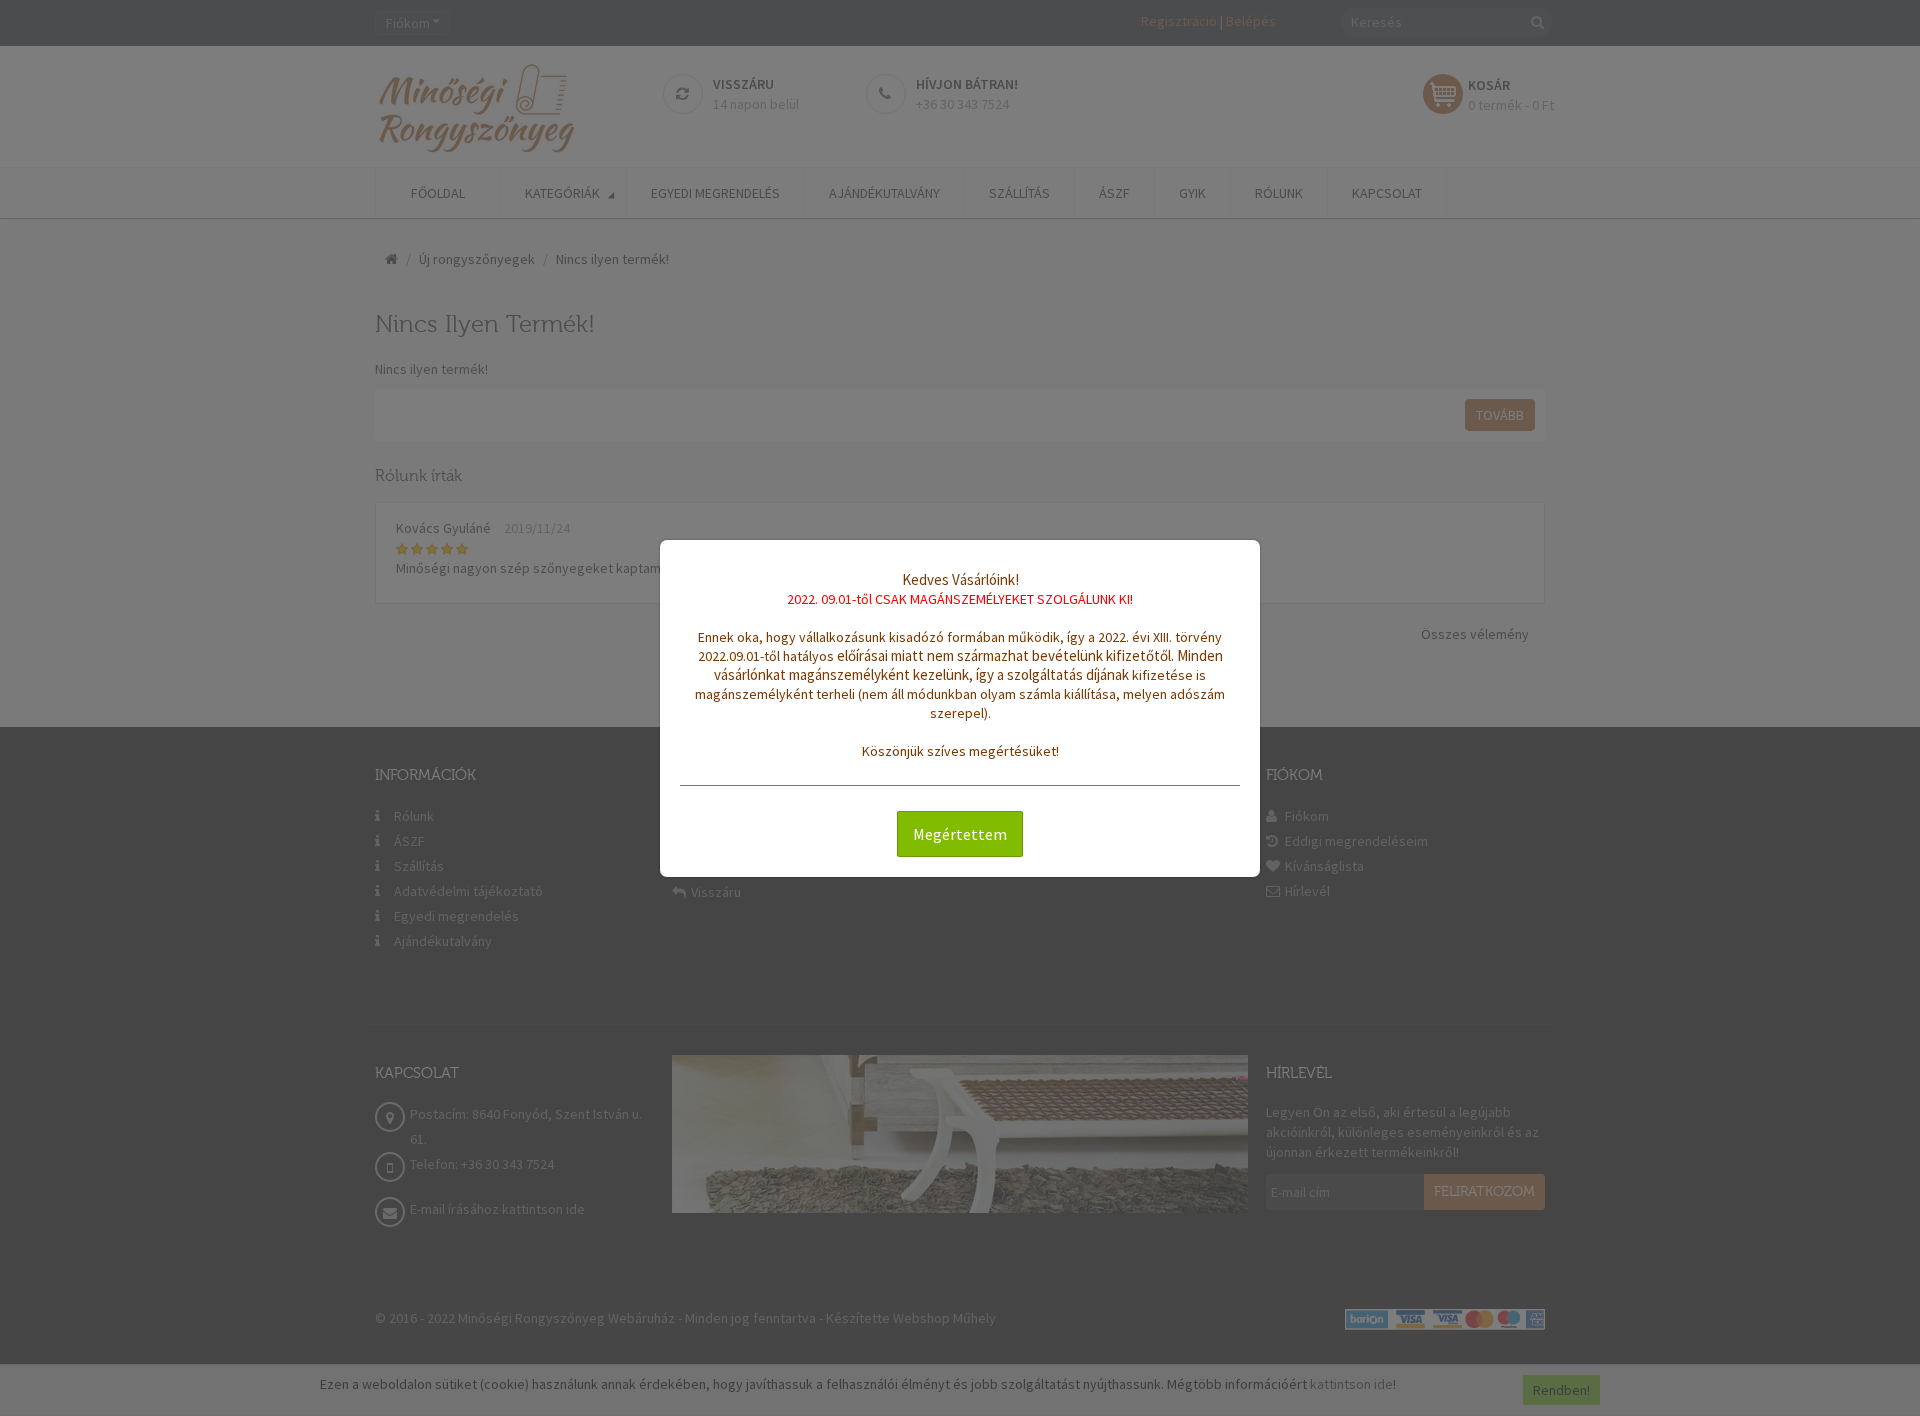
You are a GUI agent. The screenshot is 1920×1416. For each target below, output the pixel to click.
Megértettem (960, 834)
